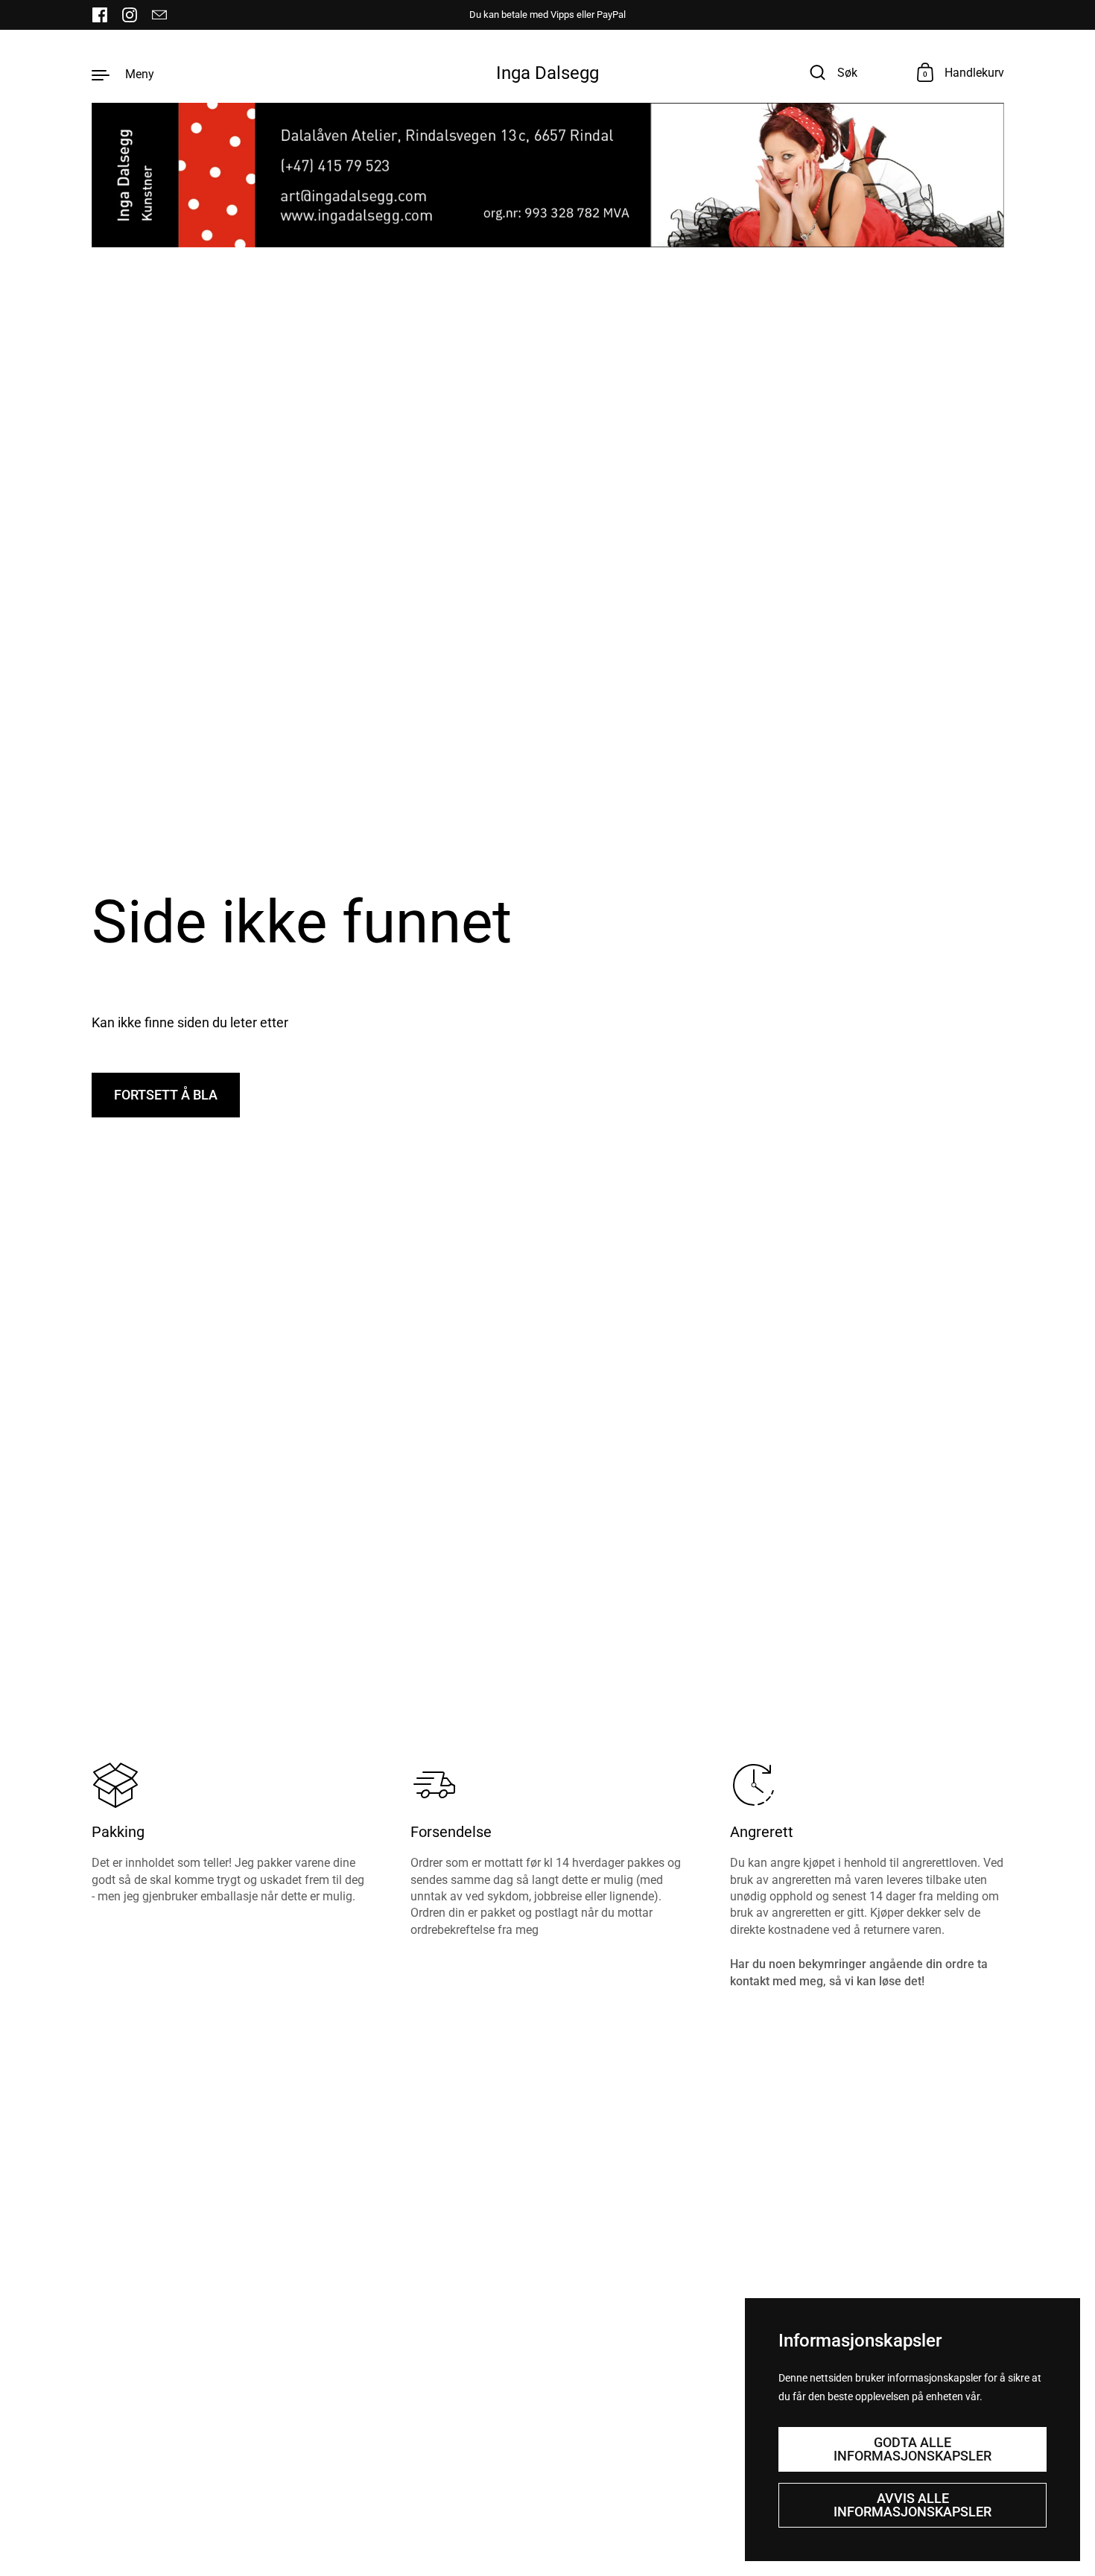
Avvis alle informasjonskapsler (913, 2505)
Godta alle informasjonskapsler (913, 2449)
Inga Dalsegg (547, 73)
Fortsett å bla (166, 1095)
